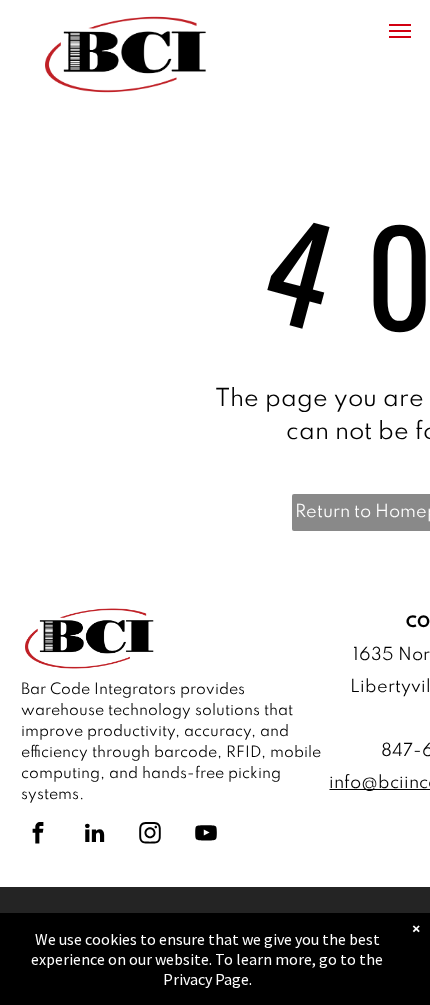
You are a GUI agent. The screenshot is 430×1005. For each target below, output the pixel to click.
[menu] (400, 31)
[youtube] (206, 835)
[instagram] (150, 835)
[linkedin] (94, 835)
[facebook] (38, 835)
